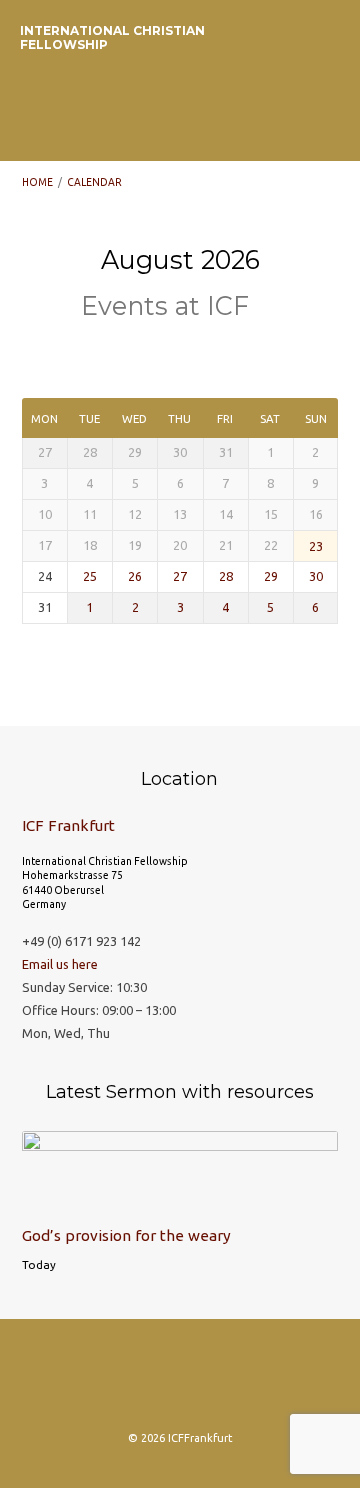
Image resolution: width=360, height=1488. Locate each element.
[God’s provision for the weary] (180, 1199)
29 (271, 576)
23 (316, 546)
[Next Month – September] (147, 352)
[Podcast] (180, 1381)
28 (226, 576)
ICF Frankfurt (68, 825)
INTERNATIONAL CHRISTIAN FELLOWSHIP (112, 37)
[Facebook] (141, 1381)
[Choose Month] (178, 351)
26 (135, 576)
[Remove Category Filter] (268, 308)
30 (316, 576)
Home (37, 182)
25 (90, 576)
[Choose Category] (211, 352)
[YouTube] (258, 1381)
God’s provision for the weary (126, 1235)
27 (180, 576)
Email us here (60, 964)
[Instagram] (102, 1381)
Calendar (94, 182)
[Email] (219, 1381)
